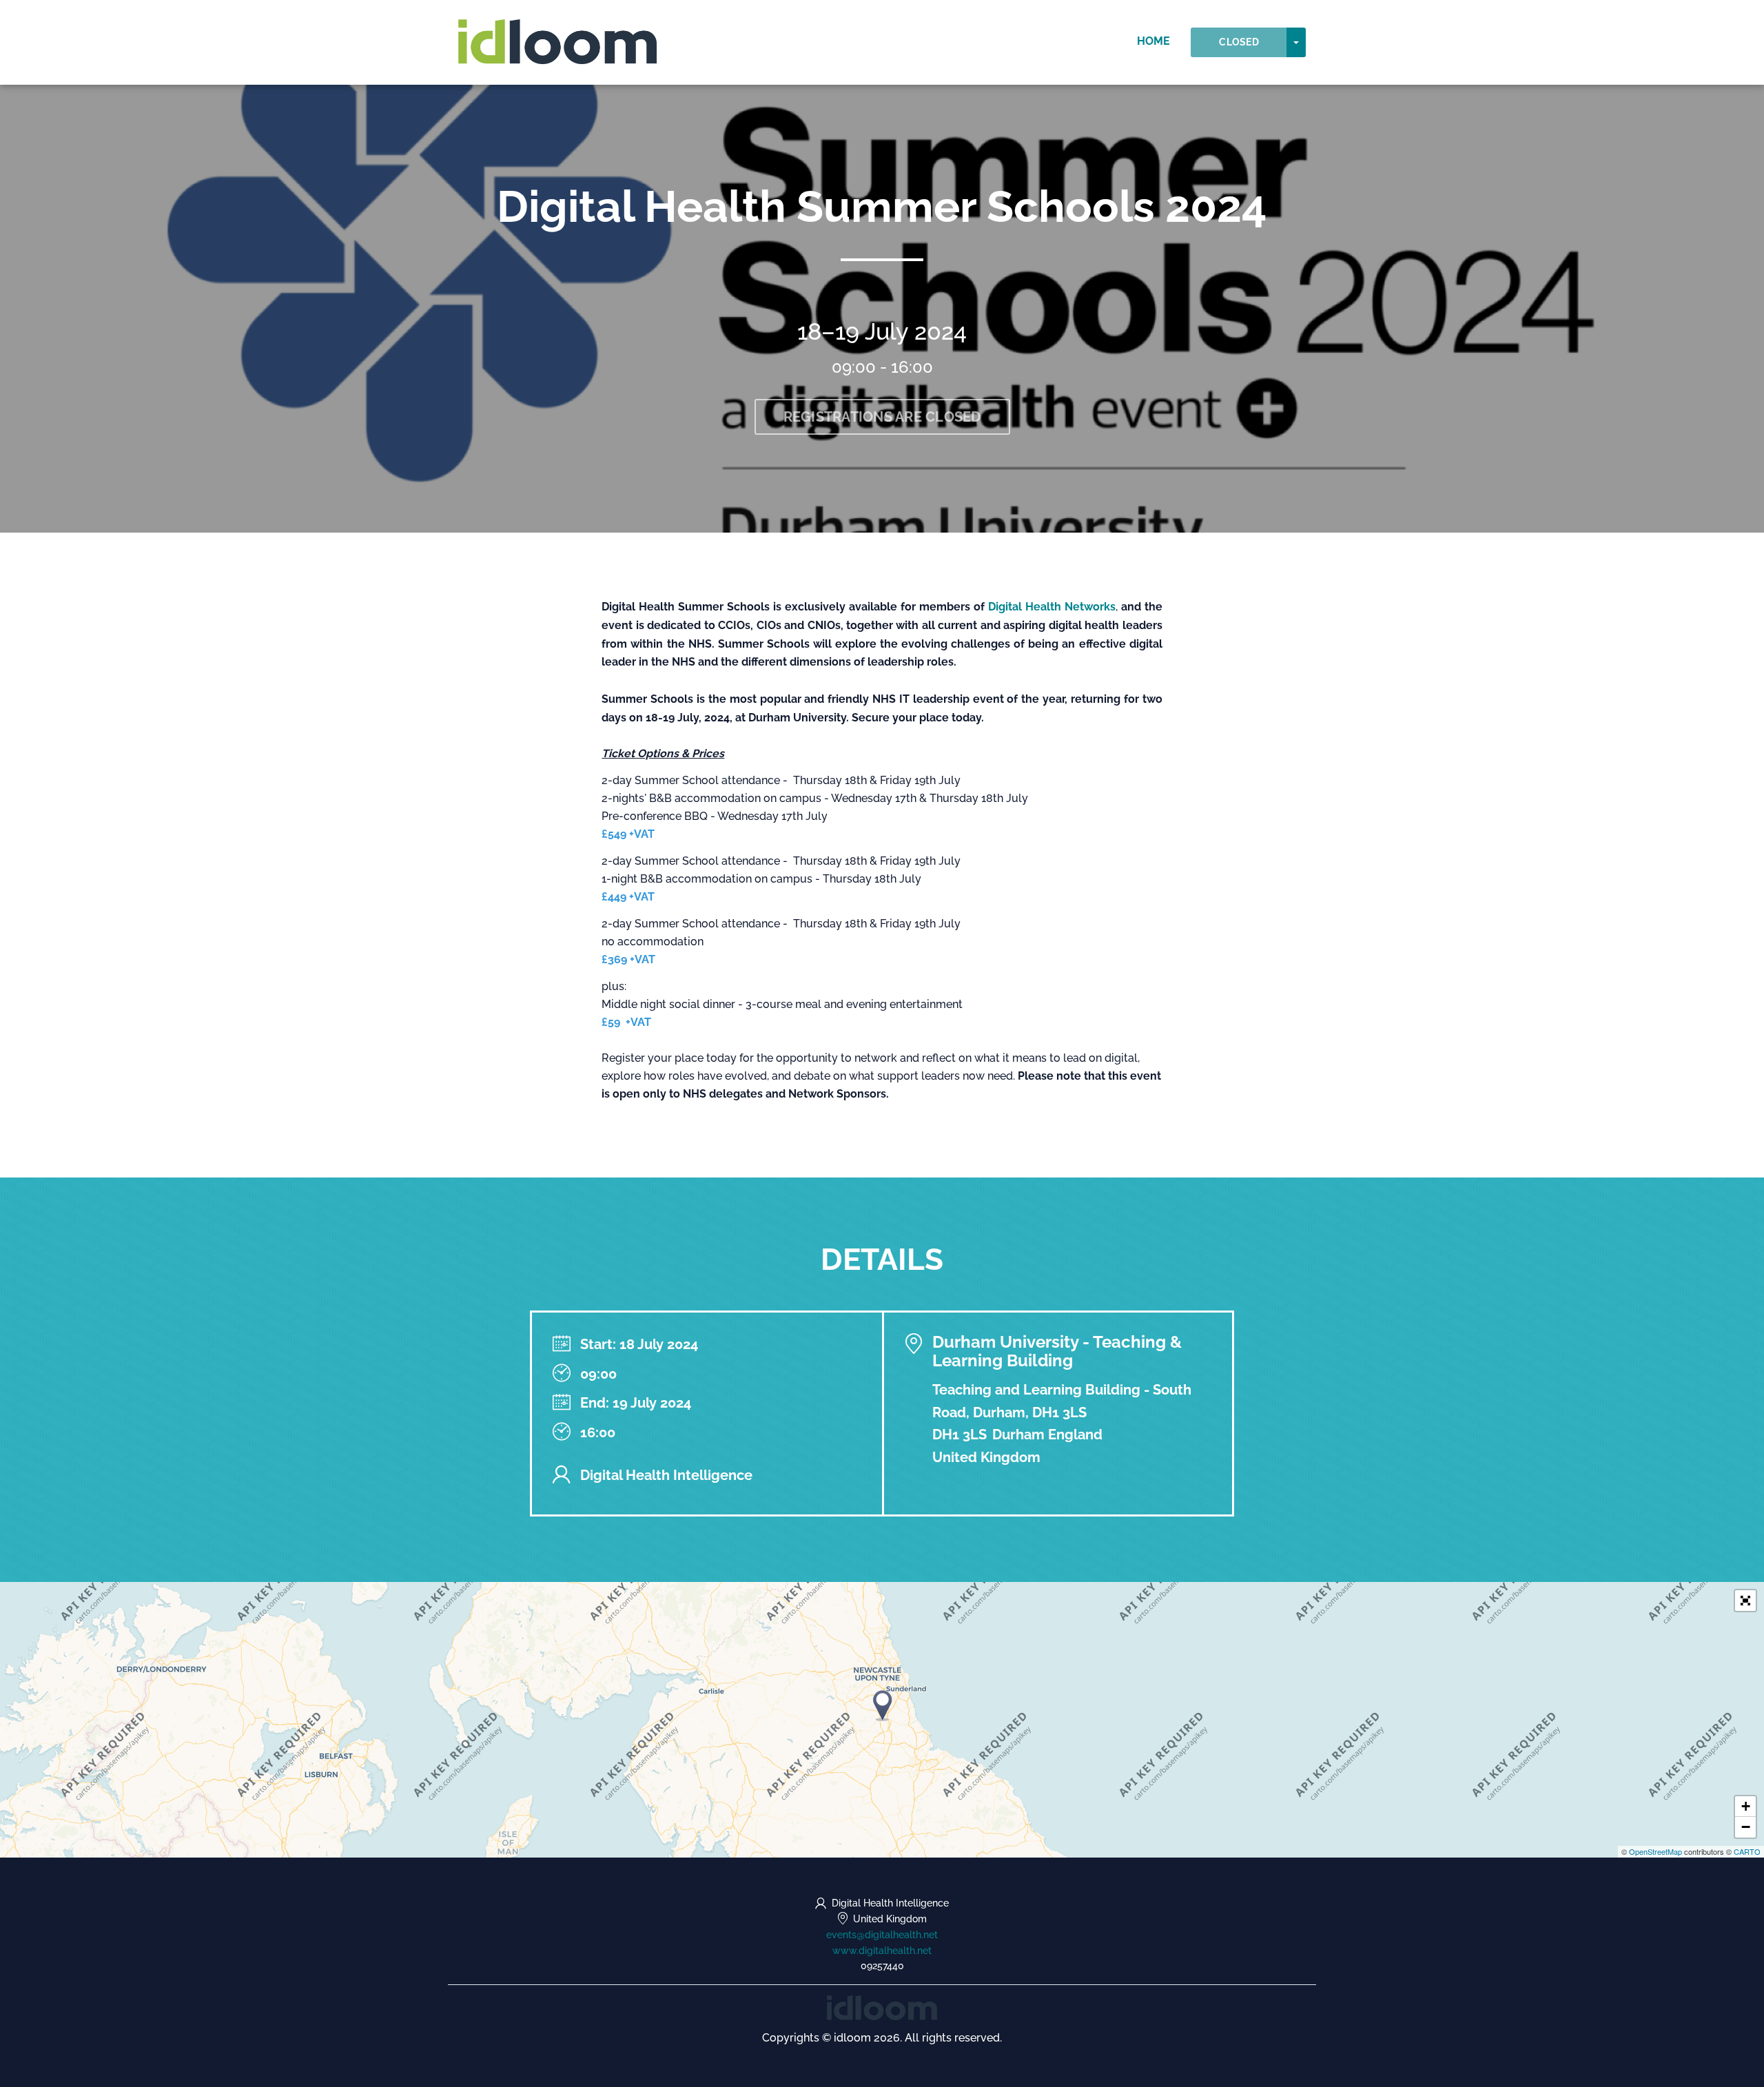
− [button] (1746, 1827)
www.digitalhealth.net (882, 1951)
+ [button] (1746, 1806)
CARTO (1747, 1851)
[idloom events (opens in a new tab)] (882, 2007)
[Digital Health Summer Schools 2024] (883, 1706)
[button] (1745, 1601)
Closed (1239, 42)
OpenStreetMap (1655, 1851)
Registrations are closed (882, 417)
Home (1153, 41)
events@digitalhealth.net (882, 1935)
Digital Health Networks (1052, 607)
